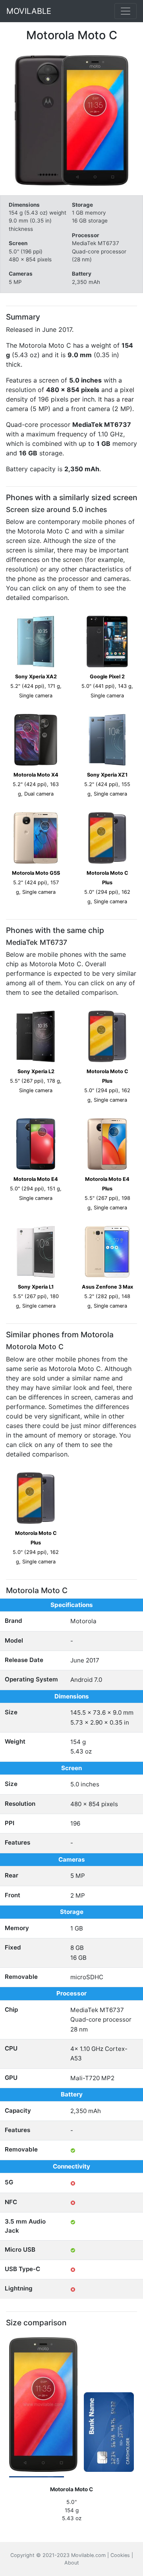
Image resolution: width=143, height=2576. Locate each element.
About (72, 2563)
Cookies (120, 2555)
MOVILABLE (29, 11)
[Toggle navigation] (126, 11)
